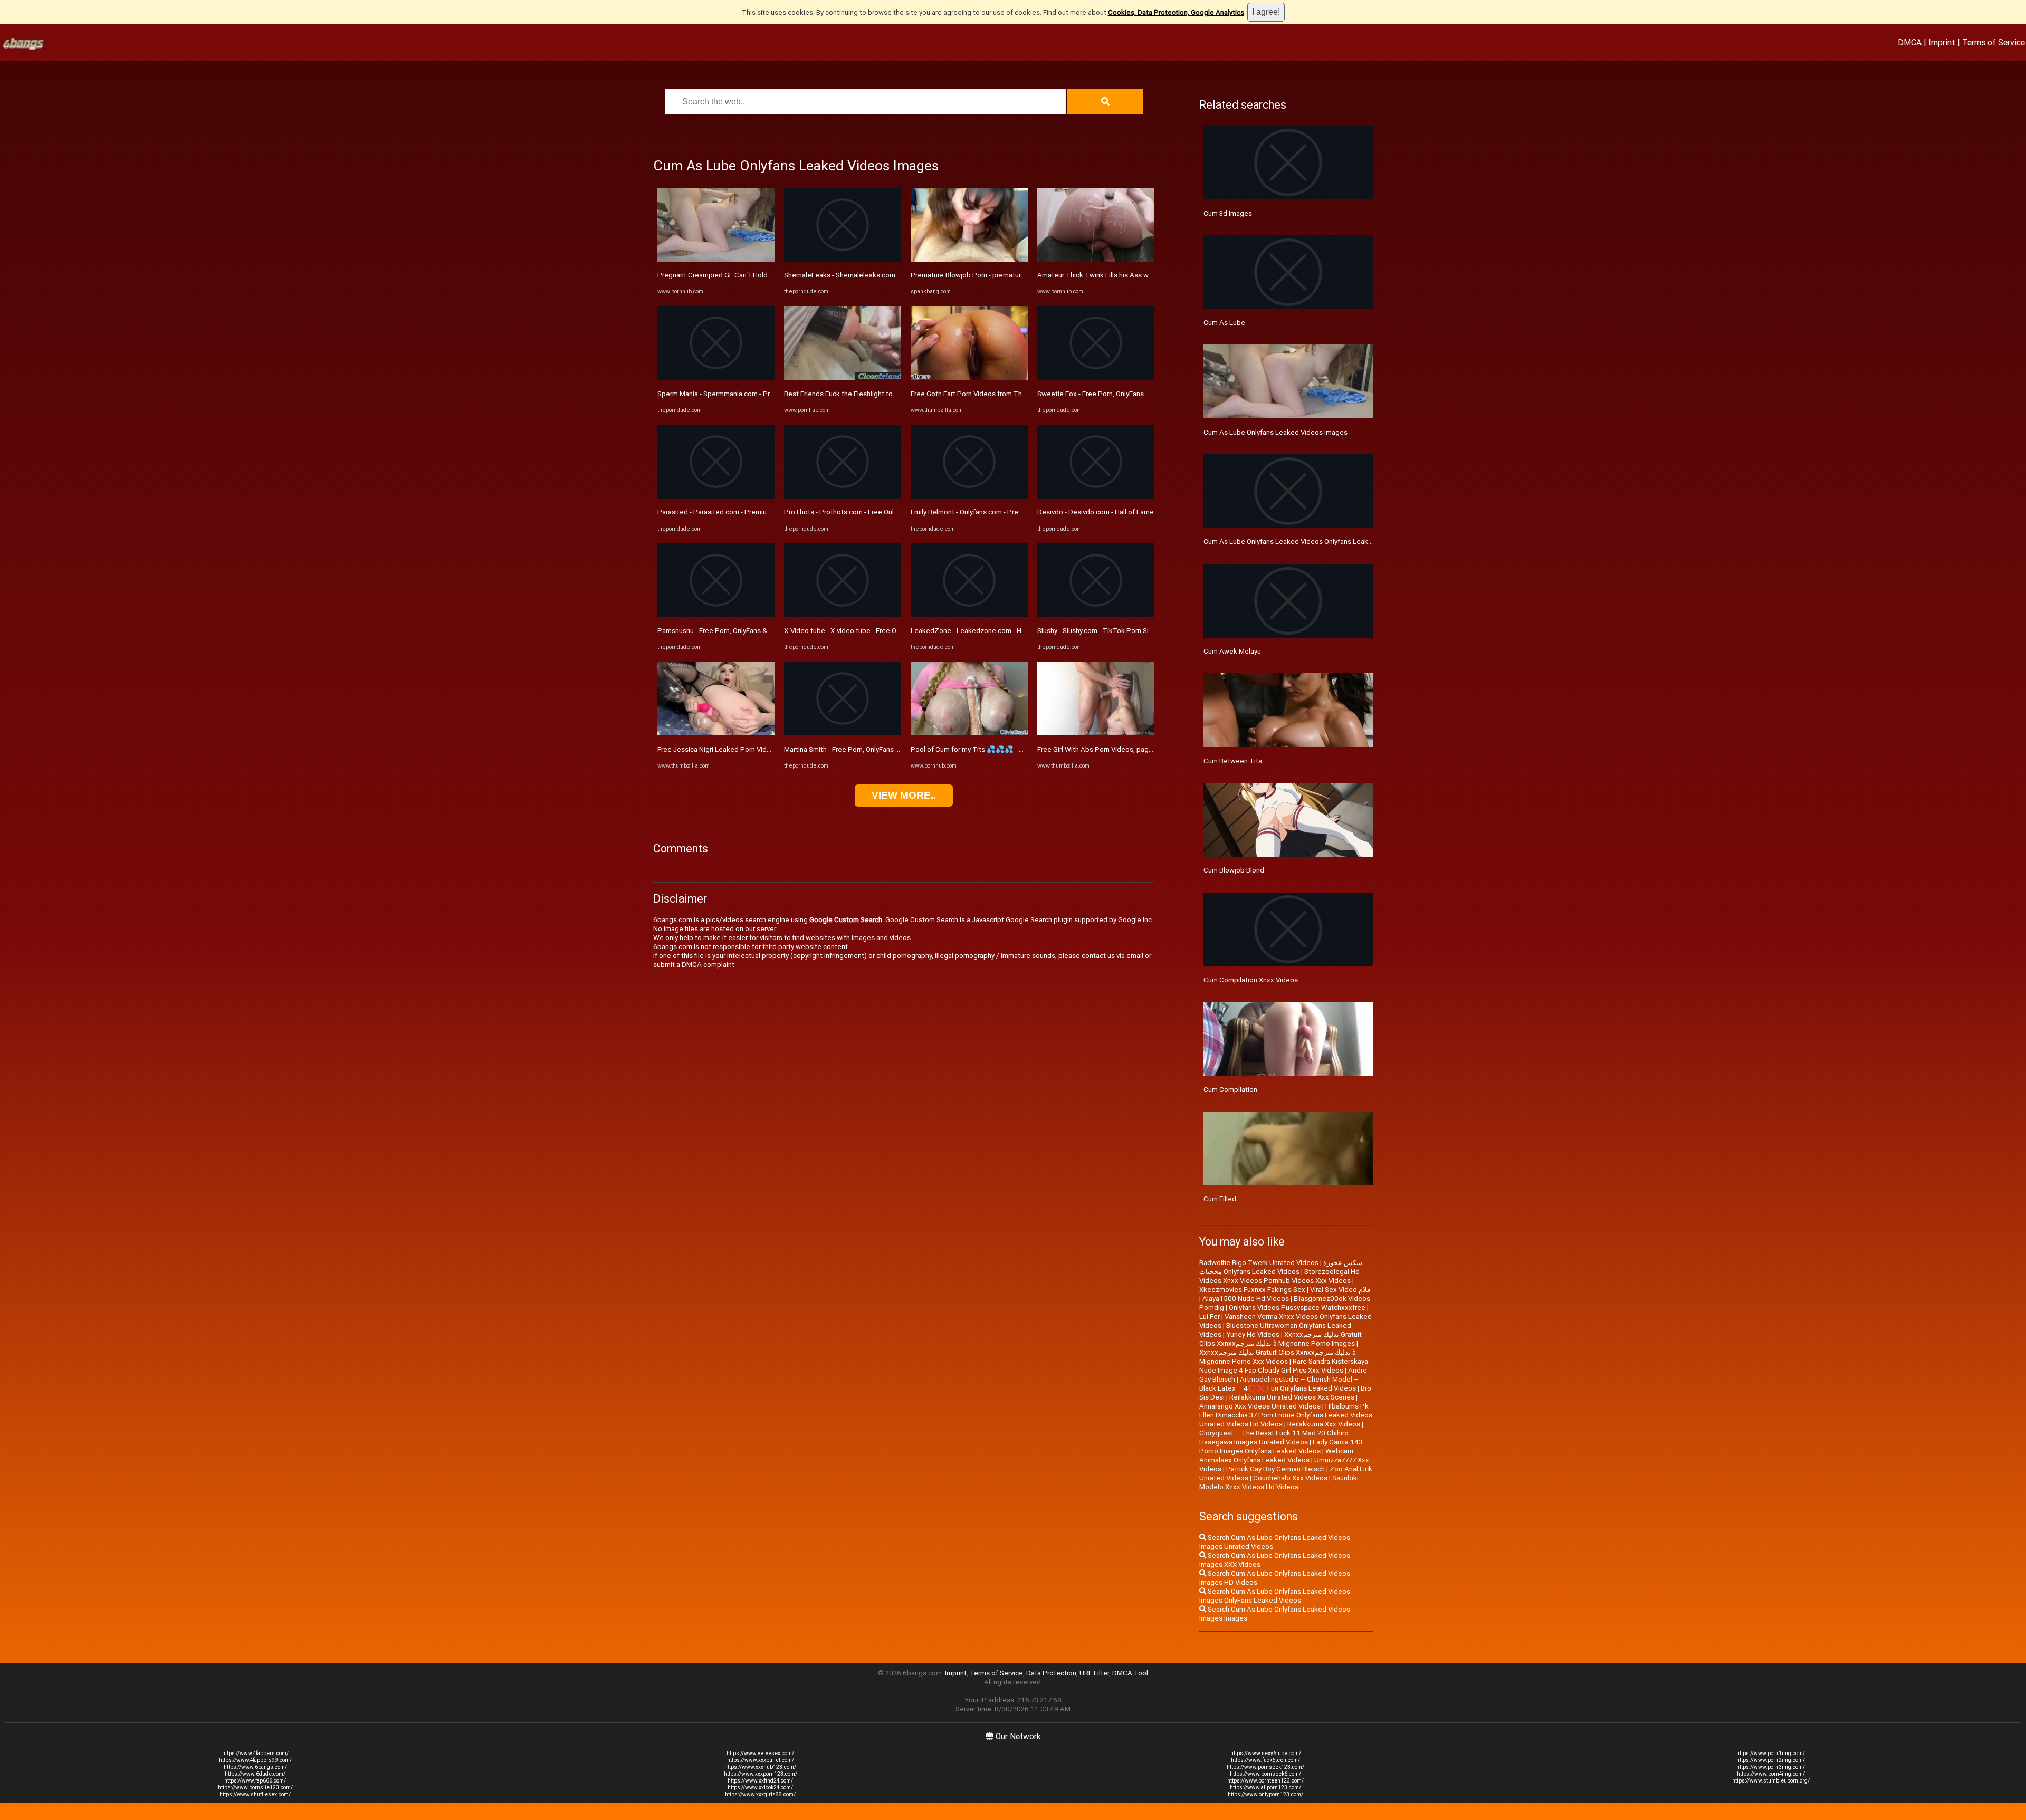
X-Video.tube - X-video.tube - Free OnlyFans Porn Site (867, 631)
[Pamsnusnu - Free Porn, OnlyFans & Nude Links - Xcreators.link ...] (716, 615)
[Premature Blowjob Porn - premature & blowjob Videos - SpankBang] (969, 259)
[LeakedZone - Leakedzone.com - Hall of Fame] (969, 615)
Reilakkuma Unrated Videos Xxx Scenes (1292, 1397)
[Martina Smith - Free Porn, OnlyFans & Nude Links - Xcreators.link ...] (843, 733)
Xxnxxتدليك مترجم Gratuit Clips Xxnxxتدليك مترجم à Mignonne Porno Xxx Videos (1278, 1357)
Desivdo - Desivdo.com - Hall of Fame (1096, 512)
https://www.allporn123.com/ (1265, 1788)
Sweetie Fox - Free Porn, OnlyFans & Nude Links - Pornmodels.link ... (1143, 394)
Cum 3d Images (1228, 213)
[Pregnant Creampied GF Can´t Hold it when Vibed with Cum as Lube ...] (716, 259)
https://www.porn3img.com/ (1771, 1767)
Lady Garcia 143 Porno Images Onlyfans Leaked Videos (1281, 1447)
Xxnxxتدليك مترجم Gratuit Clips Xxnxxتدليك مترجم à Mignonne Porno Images (1280, 1339)
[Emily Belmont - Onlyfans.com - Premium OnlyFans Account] (969, 496)
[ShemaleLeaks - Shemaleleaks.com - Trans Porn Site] (843, 259)
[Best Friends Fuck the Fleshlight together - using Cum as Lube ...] (843, 377)
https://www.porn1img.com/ (1771, 1753)
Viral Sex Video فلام (1340, 1290)
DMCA (1910, 42)
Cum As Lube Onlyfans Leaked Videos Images (1275, 432)
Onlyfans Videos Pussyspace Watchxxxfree (1297, 1307)
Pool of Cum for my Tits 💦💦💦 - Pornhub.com (986, 749)
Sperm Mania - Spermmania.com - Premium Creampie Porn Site (756, 394)
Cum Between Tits (1233, 761)
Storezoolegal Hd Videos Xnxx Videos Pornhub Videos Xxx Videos (1279, 1276)
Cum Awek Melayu (1232, 651)
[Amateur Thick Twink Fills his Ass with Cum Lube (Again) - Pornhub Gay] (1096, 259)
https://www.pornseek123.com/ (1265, 1767)
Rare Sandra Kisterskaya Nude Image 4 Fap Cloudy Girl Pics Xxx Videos (1284, 1366)
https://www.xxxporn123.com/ (761, 1774)
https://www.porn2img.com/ (1771, 1760)
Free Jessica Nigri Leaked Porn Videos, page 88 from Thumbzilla (759, 749)
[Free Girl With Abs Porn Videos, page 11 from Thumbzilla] (1096, 733)
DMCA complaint (708, 965)
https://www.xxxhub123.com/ (760, 1767)
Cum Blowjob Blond (1234, 870)
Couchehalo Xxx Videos (1290, 1478)
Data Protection (1051, 1673)
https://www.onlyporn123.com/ (1265, 1794)
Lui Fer (1210, 1316)
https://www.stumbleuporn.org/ (1771, 1781)
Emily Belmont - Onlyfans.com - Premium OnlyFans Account (1002, 512)
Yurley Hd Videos (1253, 1334)
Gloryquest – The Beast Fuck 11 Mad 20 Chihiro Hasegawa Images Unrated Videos (1274, 1438)
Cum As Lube (1224, 323)
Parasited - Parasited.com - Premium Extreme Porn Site (744, 512)
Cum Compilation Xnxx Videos (1251, 980)
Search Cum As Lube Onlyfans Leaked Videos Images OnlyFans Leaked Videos (1275, 1596)
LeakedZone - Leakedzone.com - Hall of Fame (983, 631)
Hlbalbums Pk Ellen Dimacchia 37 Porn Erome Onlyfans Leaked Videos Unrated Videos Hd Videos (1286, 1415)
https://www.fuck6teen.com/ (1265, 1760)
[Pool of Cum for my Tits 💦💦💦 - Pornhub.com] (969, 733)
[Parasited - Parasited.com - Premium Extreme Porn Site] (716, 496)
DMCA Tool (1130, 1673)
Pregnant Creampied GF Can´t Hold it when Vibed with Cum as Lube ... (766, 275)
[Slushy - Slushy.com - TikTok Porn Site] (1096, 615)
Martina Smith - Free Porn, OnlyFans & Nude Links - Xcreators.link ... (887, 749)
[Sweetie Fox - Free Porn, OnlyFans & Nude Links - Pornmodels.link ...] (1096, 377)
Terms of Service (1994, 42)
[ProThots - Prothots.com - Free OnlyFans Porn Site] (843, 496)
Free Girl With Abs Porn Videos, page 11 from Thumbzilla (1126, 749)
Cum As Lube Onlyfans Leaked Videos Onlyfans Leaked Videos (1302, 542)
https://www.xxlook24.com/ (760, 1788)
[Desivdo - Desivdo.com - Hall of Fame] (1096, 496)
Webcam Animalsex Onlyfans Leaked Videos (1276, 1455)
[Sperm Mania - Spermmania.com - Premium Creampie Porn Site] (716, 377)
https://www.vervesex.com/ (760, 1753)
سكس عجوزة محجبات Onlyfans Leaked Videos (1281, 1267)
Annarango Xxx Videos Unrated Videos (1260, 1406)
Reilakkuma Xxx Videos (1324, 1424)
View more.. (904, 795)
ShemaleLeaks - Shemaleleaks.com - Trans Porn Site (867, 275)
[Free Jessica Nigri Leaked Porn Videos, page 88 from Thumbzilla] (716, 733)
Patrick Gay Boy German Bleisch (1275, 1469)
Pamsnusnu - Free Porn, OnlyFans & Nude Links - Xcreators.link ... (758, 631)
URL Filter (1094, 1673)
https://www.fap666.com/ (255, 1781)
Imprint (1942, 42)
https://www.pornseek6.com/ (1265, 1774)
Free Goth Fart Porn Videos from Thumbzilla (979, 394)
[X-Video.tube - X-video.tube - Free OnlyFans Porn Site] (843, 615)
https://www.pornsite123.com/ (255, 1788)
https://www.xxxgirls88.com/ (760, 1794)
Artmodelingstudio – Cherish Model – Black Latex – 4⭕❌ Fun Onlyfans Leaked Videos (1279, 1384)
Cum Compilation (1230, 1090)
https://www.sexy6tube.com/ (1266, 1753)
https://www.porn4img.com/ (1771, 1774)
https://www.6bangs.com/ (255, 1767)
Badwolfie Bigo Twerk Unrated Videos (1259, 1263)
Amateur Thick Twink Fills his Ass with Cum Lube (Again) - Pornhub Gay (1148, 275)
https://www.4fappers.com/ (255, 1753)
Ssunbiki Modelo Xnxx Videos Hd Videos (1279, 1482)
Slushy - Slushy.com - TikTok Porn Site (1096, 631)
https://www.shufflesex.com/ (255, 1794)
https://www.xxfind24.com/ (760, 1781)
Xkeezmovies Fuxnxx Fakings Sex (1252, 1290)
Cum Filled (1220, 1199)
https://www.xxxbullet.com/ (761, 1760)
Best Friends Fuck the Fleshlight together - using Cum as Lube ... (884, 394)
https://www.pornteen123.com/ (1265, 1781)
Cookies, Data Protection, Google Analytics (1176, 12)
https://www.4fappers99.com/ (255, 1760)
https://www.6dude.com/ (255, 1774)
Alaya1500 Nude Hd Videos (1246, 1299)
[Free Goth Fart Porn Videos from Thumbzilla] (969, 377)
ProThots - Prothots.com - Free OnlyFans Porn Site (863, 512)
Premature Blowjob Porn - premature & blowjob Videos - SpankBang (1017, 275)
